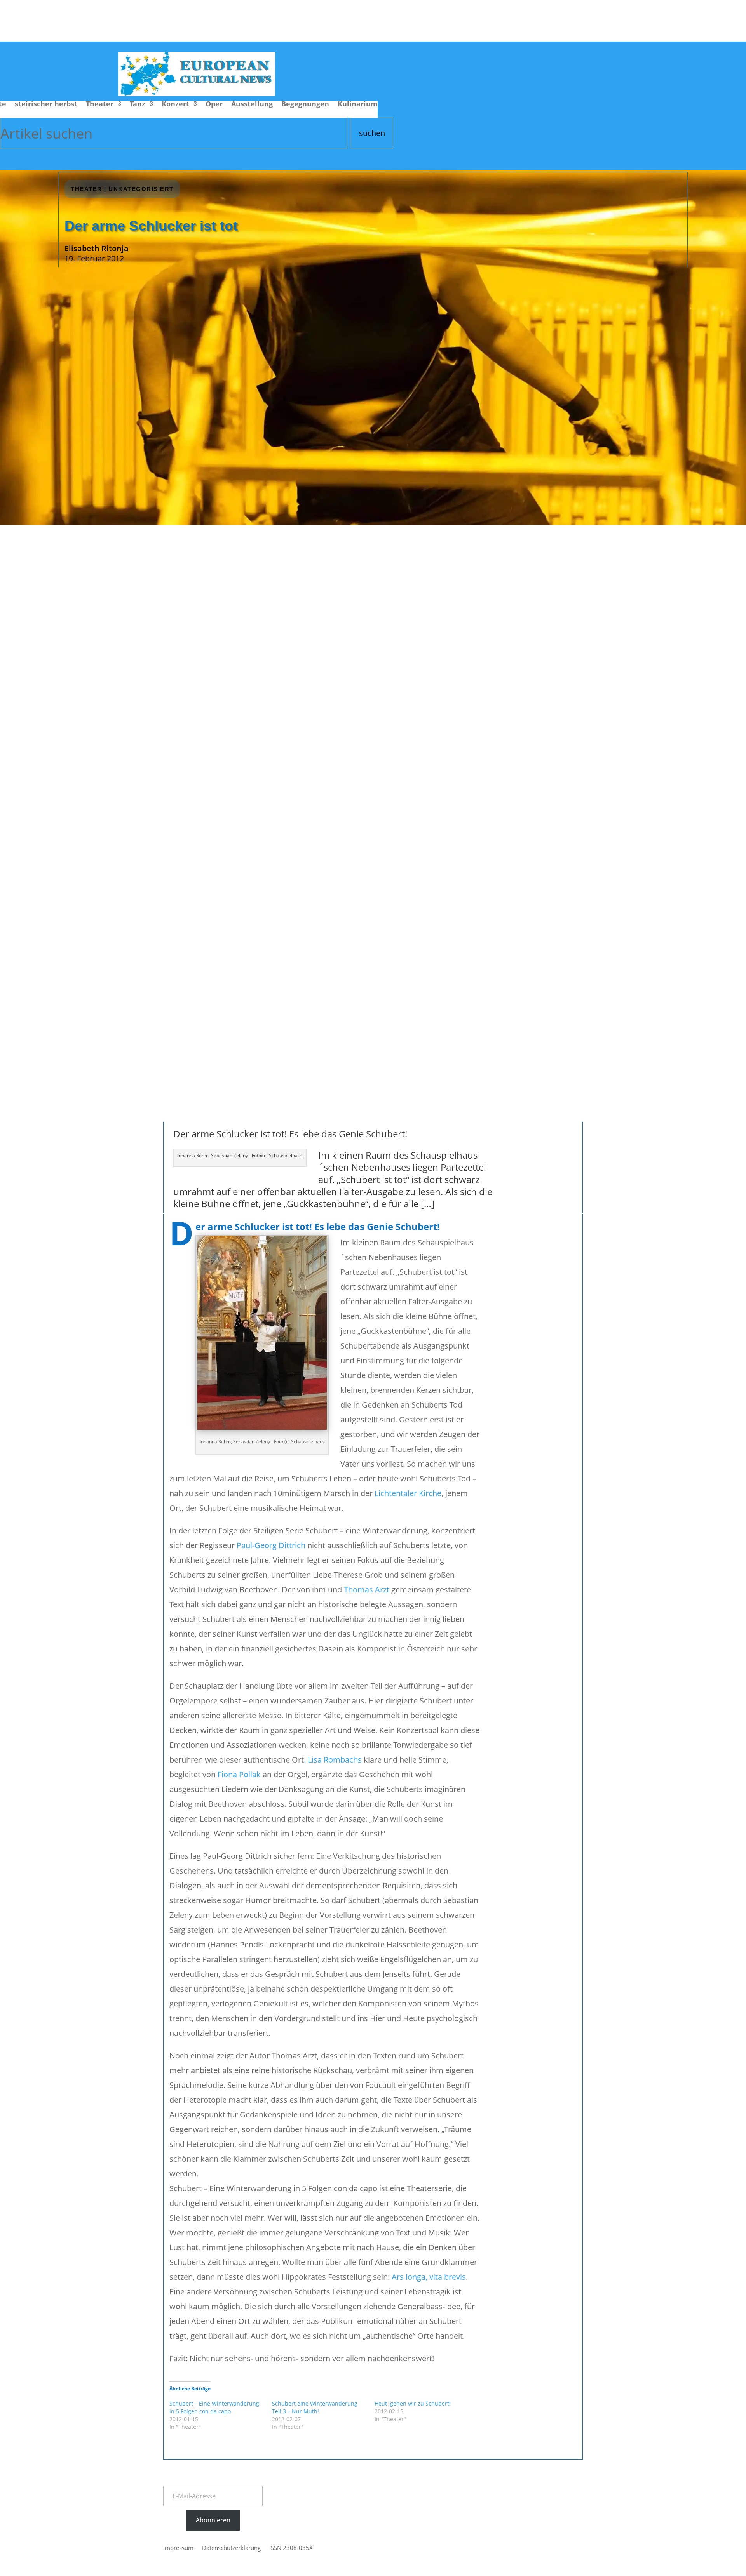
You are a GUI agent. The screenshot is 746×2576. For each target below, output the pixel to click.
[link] (197, 93)
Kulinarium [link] (358, 105)
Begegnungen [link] (305, 105)
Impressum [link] (178, 2548)
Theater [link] (100, 105)
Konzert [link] (175, 105)
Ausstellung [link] (252, 105)
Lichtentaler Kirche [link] (408, 1493)
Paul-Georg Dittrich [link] (271, 1545)
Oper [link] (214, 105)
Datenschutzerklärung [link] (231, 2548)
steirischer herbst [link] (46, 105)
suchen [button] (372, 133)
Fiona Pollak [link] (239, 1774)
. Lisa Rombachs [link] (333, 1760)
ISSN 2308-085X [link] (291, 2548)
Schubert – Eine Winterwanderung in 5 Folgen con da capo (214, 2407)
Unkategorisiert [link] (141, 189)
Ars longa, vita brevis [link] (429, 2277)
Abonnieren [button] (213, 2520)
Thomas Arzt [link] (367, 1590)
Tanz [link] (138, 105)
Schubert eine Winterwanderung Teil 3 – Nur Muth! (315, 2407)
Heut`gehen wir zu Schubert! (413, 2403)
